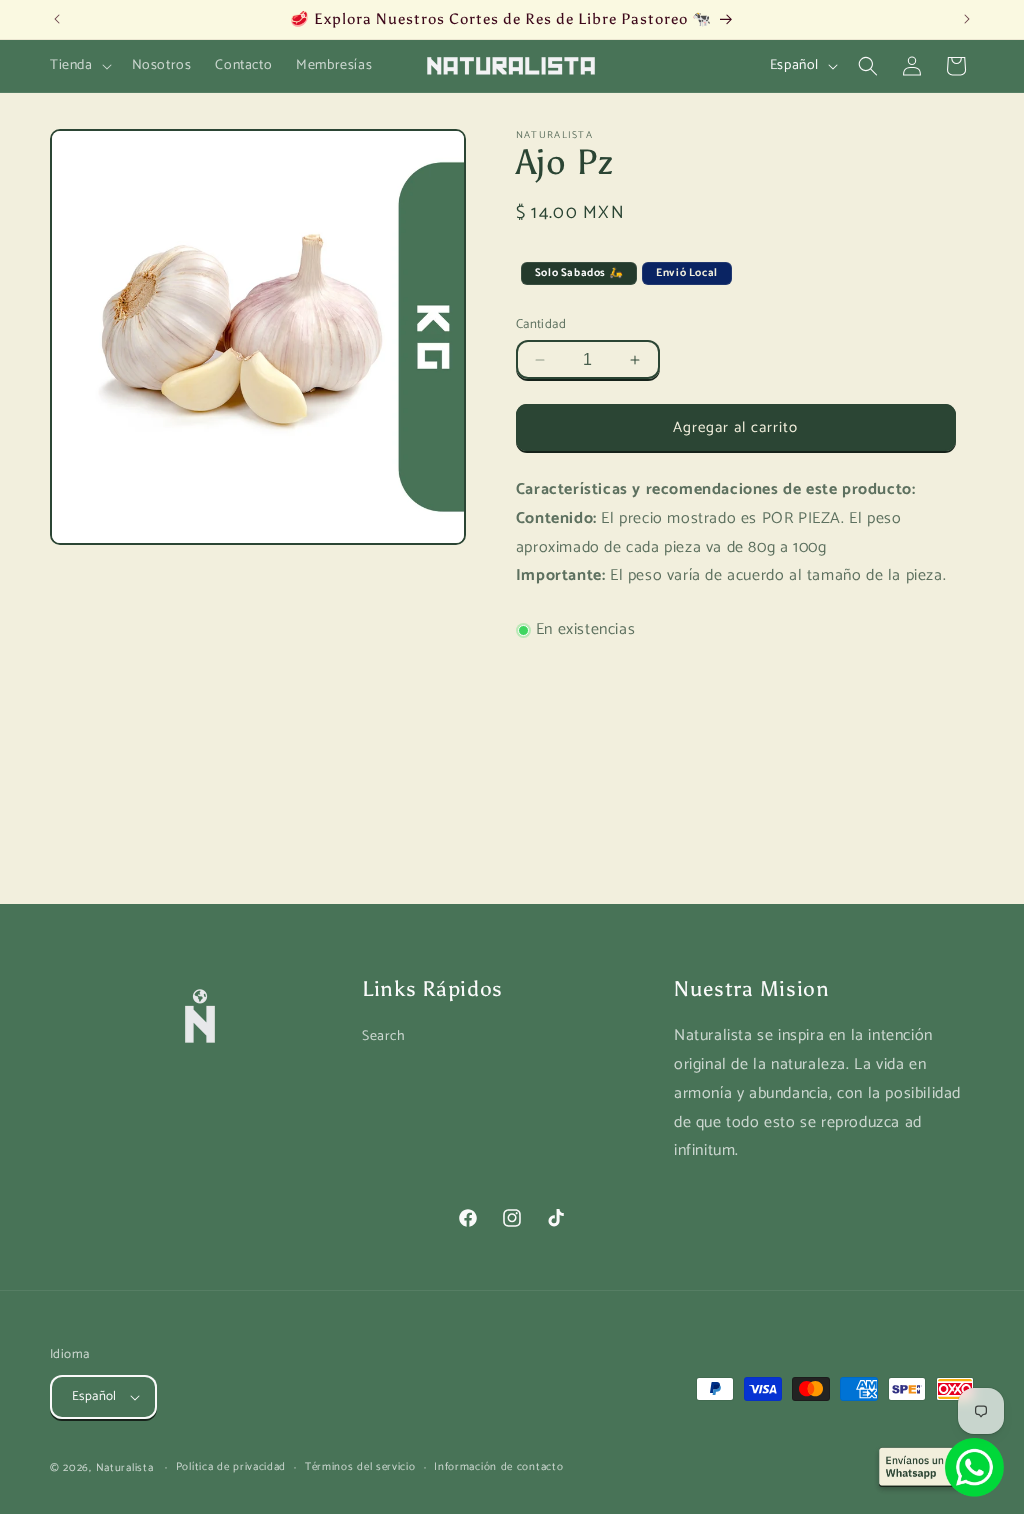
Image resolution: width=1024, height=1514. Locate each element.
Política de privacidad (231, 1467)
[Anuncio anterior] (57, 19)
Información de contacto (498, 1467)
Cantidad (541, 325)
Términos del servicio (360, 1467)
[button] (79, 66)
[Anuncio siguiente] (967, 19)
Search (384, 1036)
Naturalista (125, 1468)
